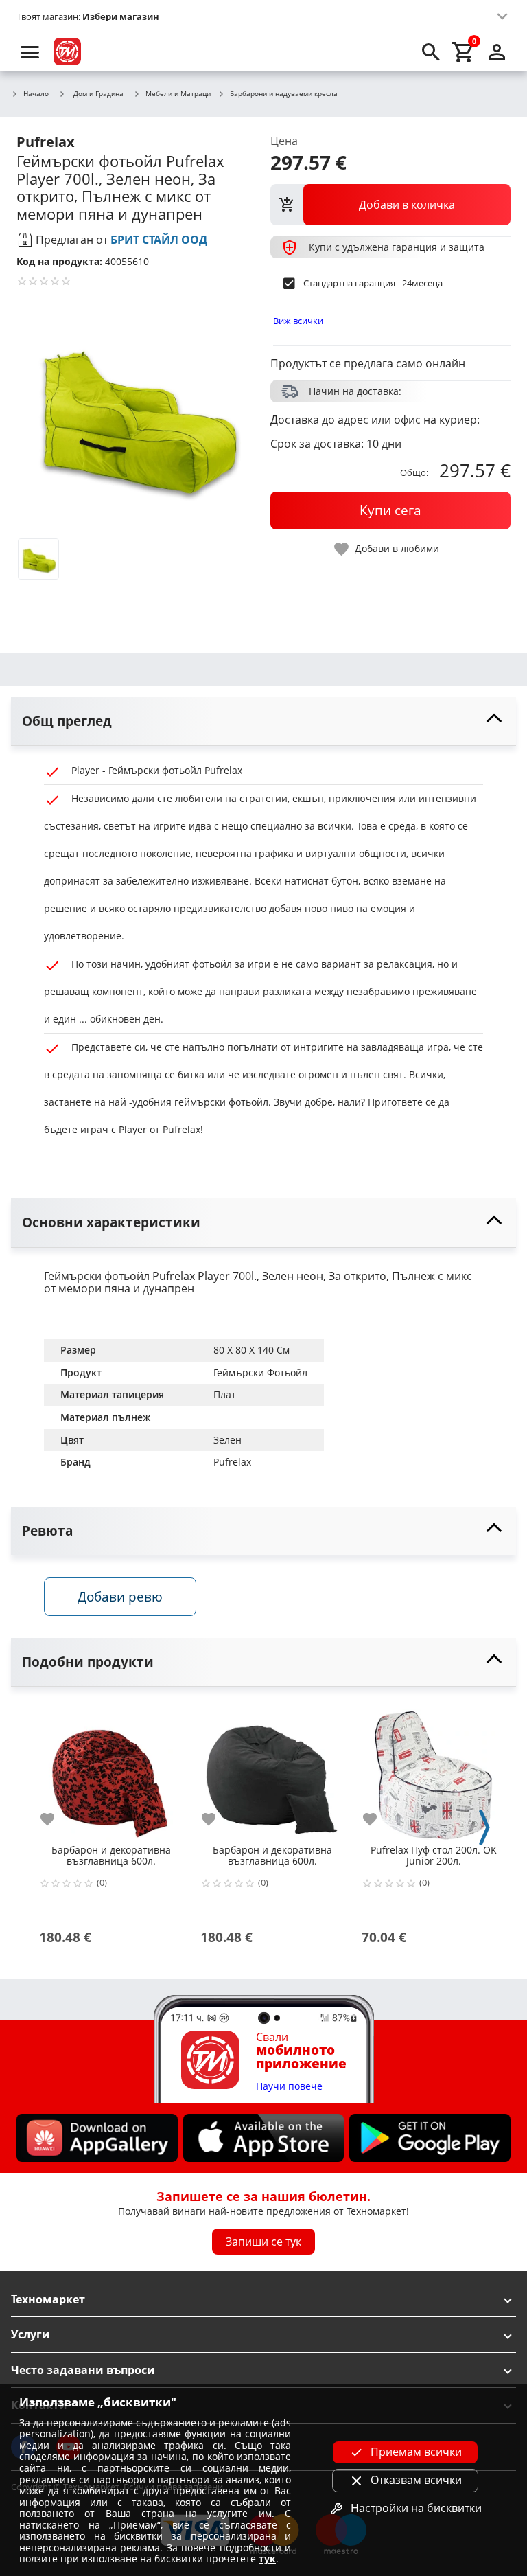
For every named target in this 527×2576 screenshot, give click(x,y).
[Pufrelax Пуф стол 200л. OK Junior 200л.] (433, 1770)
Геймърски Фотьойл (260, 1372)
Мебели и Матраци (178, 94)
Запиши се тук (263, 2242)
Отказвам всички (416, 2480)
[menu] (30, 52)
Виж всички (298, 321)
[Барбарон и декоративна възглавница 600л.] (111, 1770)
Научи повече (289, 2087)
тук (267, 2558)
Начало (36, 94)
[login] (497, 52)
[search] (431, 52)
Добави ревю (120, 1596)
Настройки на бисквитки (416, 2508)
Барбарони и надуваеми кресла (284, 94)
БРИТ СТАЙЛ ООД (159, 240)
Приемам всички (416, 2452)
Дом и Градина (98, 93)
